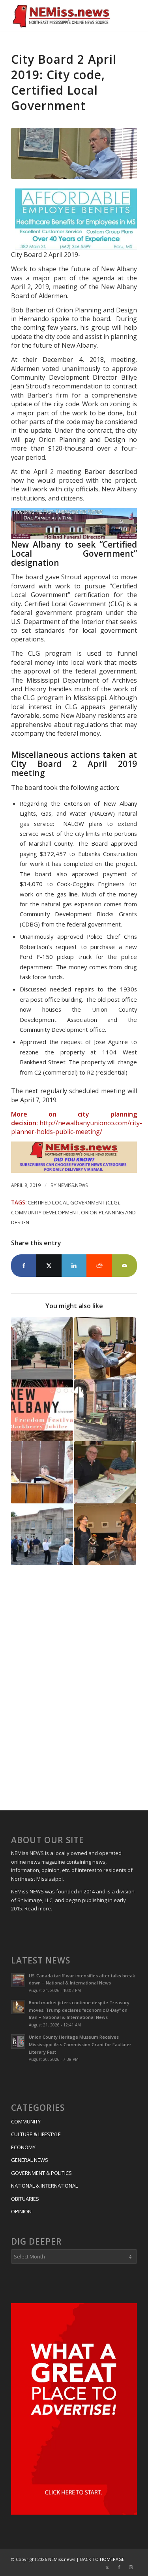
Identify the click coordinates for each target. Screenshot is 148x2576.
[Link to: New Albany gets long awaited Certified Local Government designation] (42, 1534)
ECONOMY (23, 2147)
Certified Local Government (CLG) (73, 1202)
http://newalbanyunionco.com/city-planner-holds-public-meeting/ (77, 1127)
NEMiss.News (73, 1185)
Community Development (45, 1212)
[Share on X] (49, 1265)
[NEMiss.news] (61, 16)
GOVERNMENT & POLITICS (41, 2173)
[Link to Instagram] (131, 2567)
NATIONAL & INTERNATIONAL (44, 2186)
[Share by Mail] (124, 1265)
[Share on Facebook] (24, 1265)
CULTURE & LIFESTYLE (36, 2134)
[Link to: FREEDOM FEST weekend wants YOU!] (42, 1410)
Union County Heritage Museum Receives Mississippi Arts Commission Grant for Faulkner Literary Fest (80, 2044)
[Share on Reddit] (99, 1265)
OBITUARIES (25, 2199)
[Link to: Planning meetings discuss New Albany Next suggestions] (105, 1472)
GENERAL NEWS (30, 2160)
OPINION (21, 2211)
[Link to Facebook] (119, 2567)
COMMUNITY (26, 2121)
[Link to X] (107, 2567)
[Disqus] (74, 1689)
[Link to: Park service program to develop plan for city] (105, 1534)
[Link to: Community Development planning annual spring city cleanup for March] (105, 1410)
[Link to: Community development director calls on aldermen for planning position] (42, 1472)
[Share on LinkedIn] (74, 1265)
